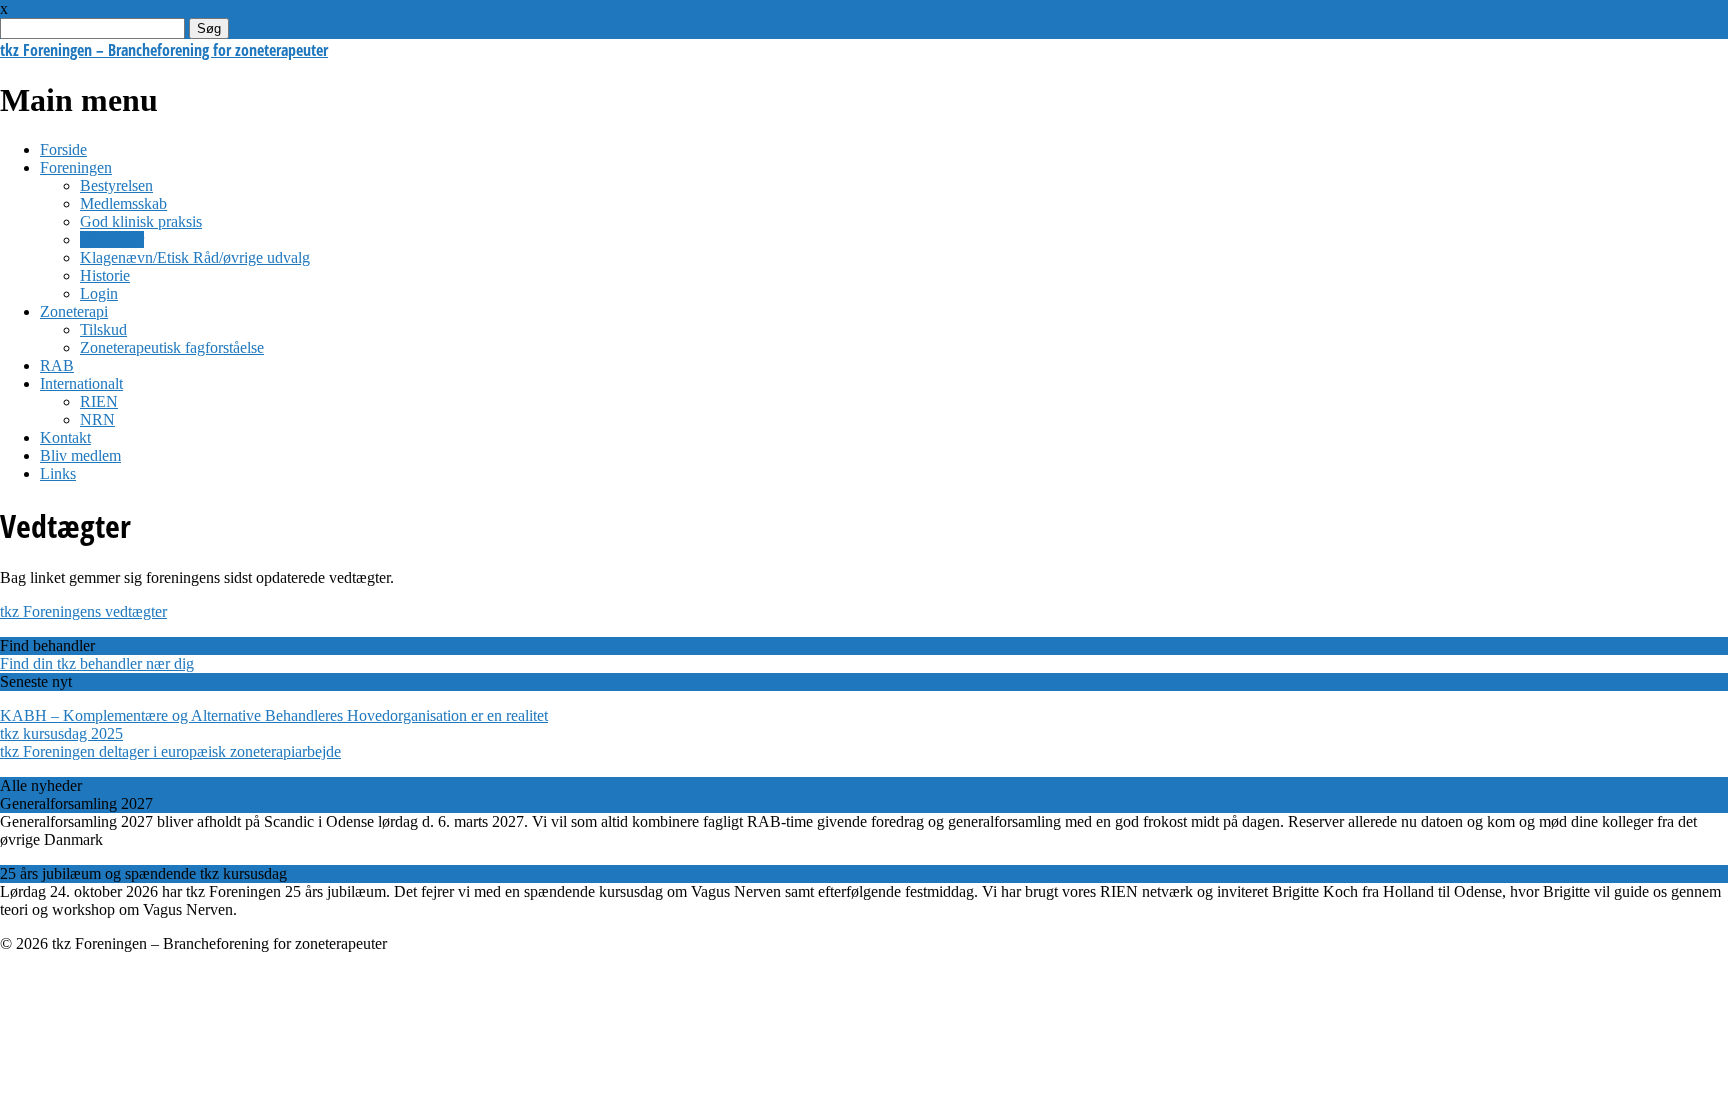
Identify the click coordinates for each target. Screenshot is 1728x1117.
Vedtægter (112, 239)
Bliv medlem (80, 455)
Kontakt (65, 437)
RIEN (99, 401)
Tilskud (103, 329)
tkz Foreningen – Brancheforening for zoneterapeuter (164, 50)
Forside (63, 149)
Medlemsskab (123, 203)
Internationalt (81, 383)
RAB (57, 365)
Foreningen (76, 167)
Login (99, 293)
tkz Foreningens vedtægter (83, 611)
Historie (105, 275)
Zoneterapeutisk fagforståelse (172, 347)
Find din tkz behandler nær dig (97, 663)
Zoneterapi (74, 311)
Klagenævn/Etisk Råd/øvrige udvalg (195, 257)
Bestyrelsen (116, 185)
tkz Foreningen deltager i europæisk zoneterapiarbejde (170, 751)
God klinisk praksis (141, 221)
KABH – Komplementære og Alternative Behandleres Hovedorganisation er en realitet (274, 715)
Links (58, 473)
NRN (97, 419)
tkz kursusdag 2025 (61, 733)
